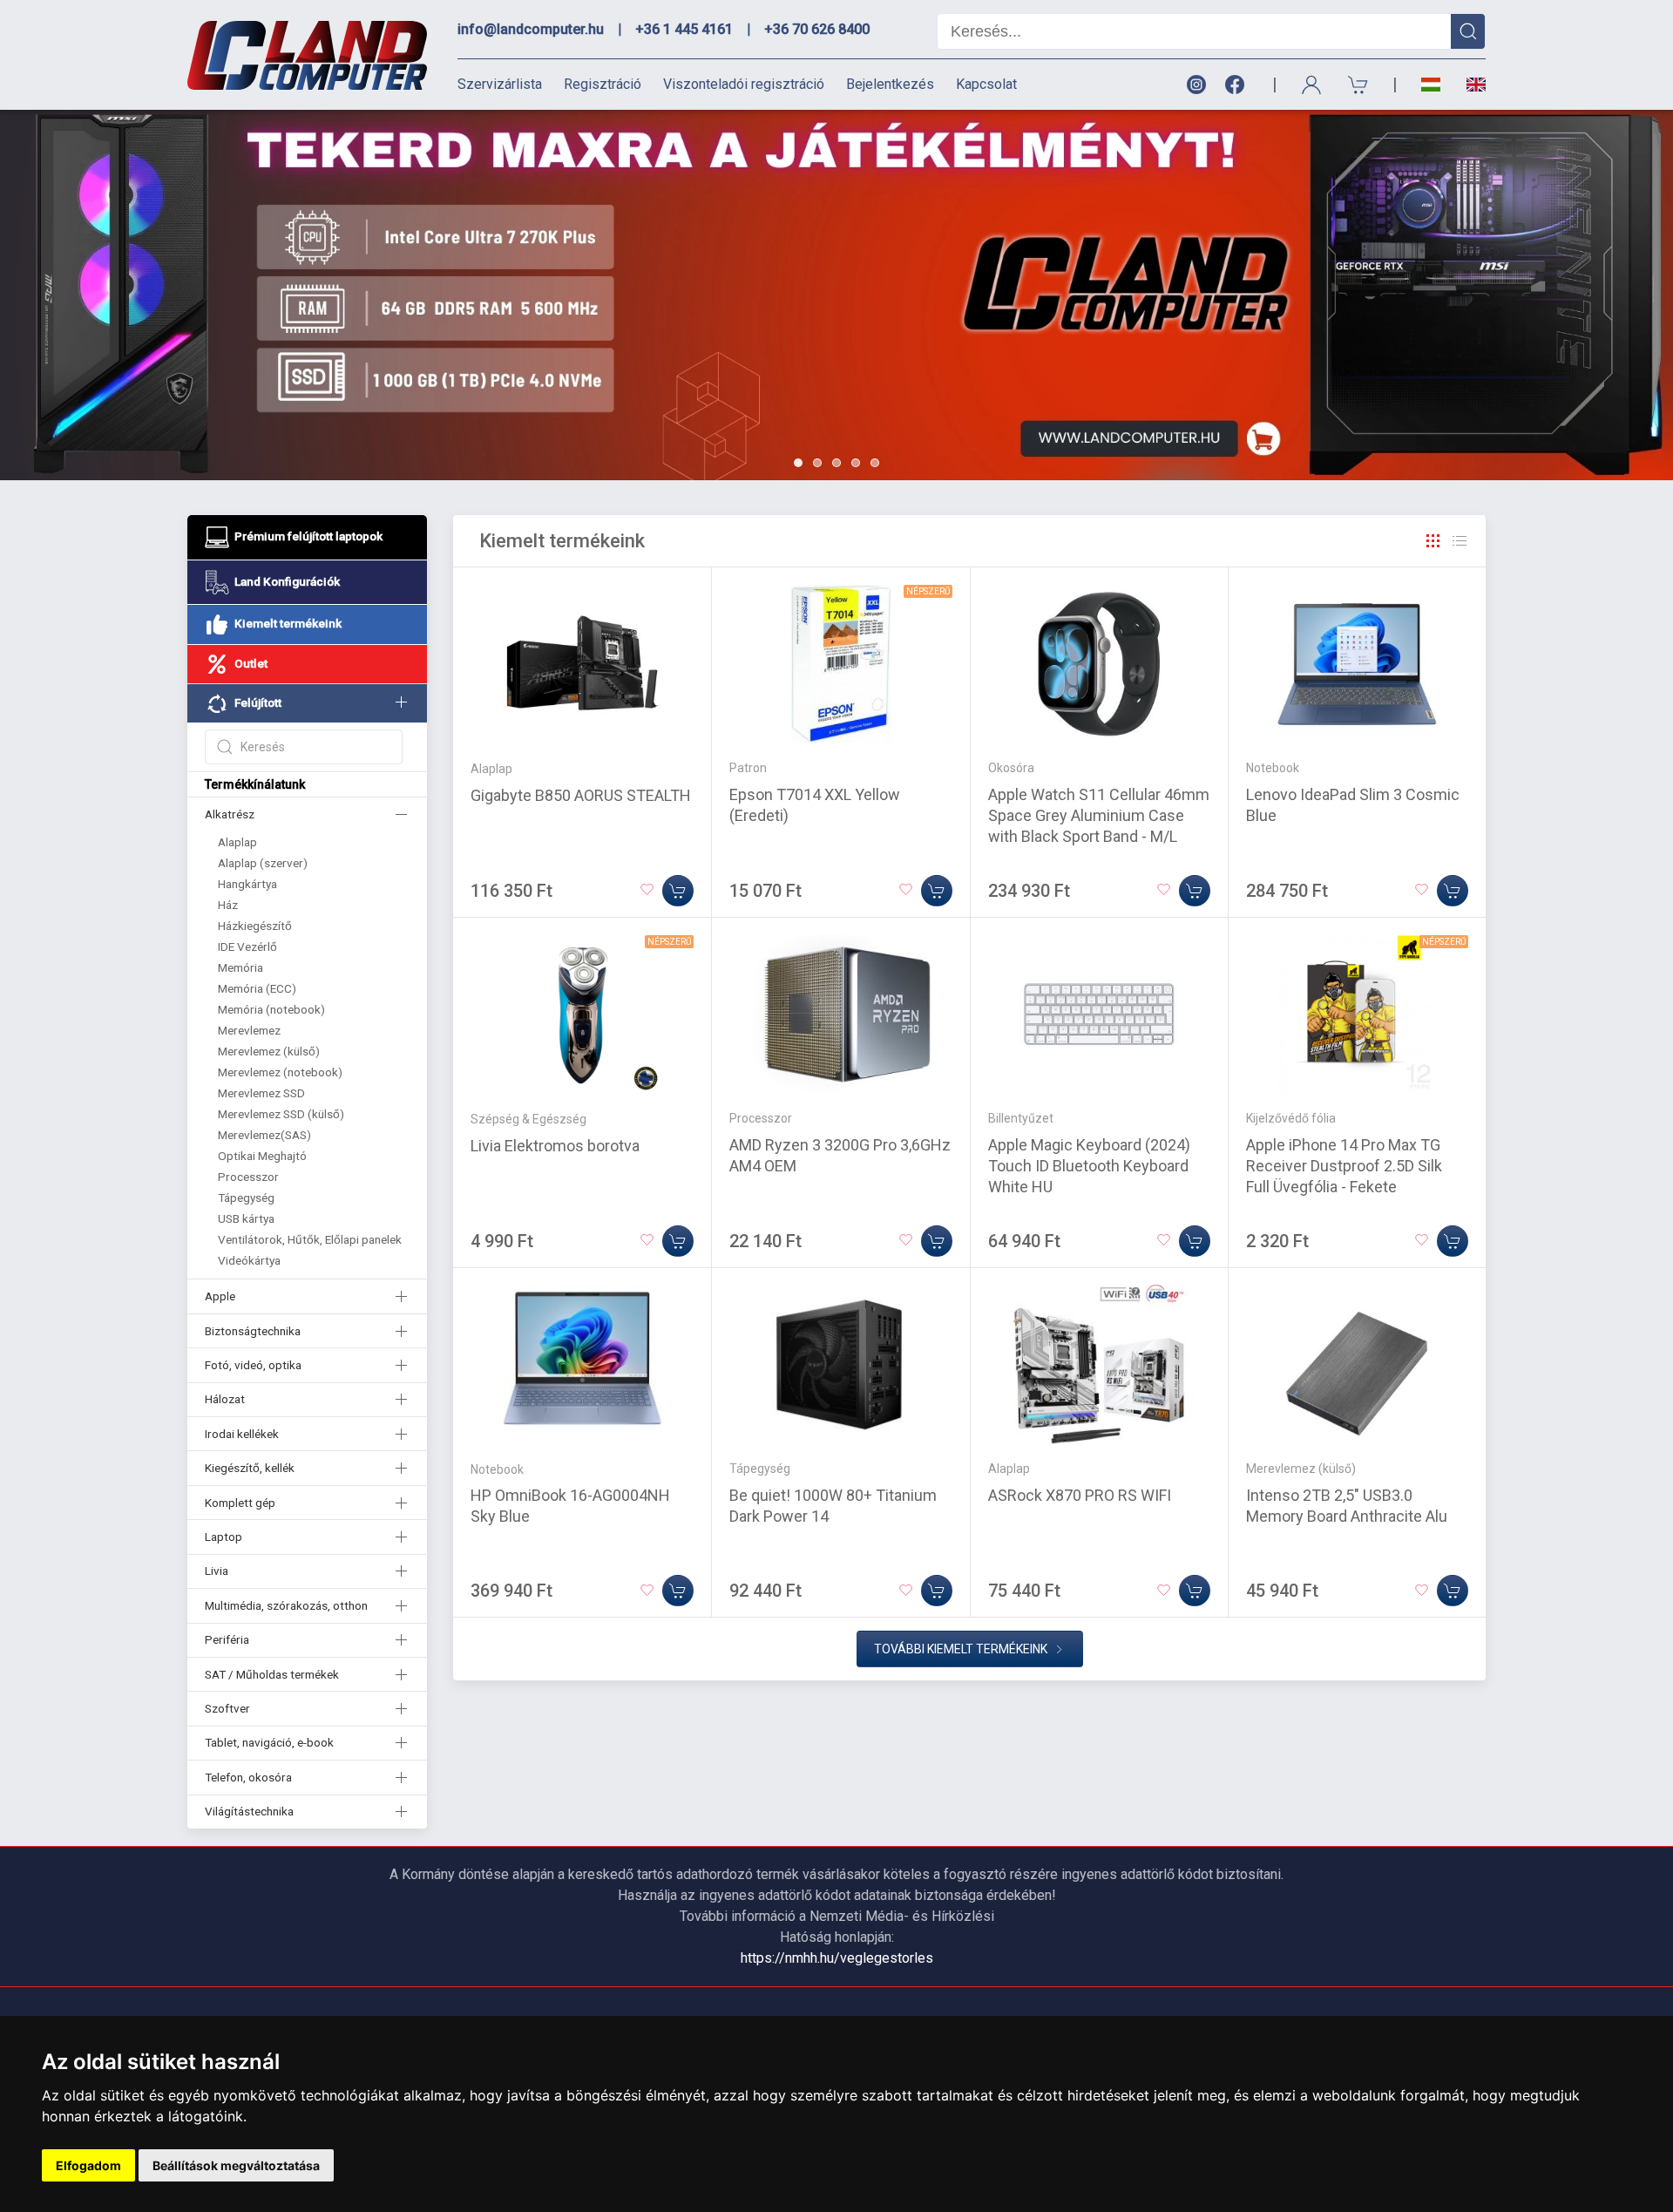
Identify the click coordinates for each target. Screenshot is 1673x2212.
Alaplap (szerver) (263, 863)
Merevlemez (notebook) (280, 1072)
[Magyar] (1431, 85)
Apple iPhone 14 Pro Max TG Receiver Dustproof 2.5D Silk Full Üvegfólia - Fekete (1344, 1166)
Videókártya (249, 1260)
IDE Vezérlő (247, 947)
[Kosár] (1358, 85)
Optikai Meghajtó (262, 1156)
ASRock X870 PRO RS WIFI (1080, 1495)
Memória (240, 967)
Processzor (248, 1177)
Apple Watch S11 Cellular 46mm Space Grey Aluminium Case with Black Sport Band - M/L (1099, 815)
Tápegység (246, 1198)
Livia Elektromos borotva (555, 1146)
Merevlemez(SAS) (264, 1135)
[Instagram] (1195, 85)
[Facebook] (1238, 85)
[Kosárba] (678, 891)
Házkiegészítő (255, 926)
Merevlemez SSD (261, 1093)
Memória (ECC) (257, 988)
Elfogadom (88, 2165)
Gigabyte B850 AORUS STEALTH (581, 795)
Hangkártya (247, 884)
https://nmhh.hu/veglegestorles (837, 1958)
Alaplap (237, 842)
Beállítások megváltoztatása (236, 2165)
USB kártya (246, 1218)
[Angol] (1470, 85)
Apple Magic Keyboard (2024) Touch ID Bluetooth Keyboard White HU (1089, 1166)
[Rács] (1433, 541)
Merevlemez (249, 1030)
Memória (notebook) (271, 1009)
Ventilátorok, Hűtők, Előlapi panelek (310, 1239)
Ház (228, 905)
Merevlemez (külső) (269, 1051)
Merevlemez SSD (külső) (281, 1114)
